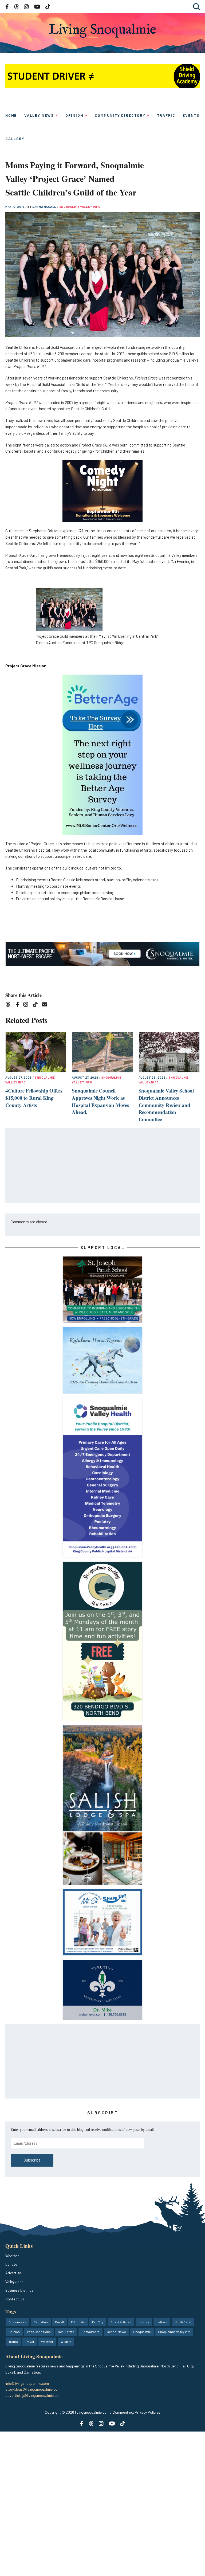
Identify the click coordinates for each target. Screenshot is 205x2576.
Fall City (98, 2322)
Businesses (17, 2322)
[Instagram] (27, 1005)
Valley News (39, 115)
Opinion (74, 115)
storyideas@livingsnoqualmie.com (33, 2389)
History (144, 2322)
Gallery (15, 138)
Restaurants (90, 2332)
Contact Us (15, 2299)
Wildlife (66, 2342)
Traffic (166, 115)
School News (116, 2332)
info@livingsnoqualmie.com (27, 2383)
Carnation (41, 2322)
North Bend (183, 2322)
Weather (12, 2256)
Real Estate (66, 2332)
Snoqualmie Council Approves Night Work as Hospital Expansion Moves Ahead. (100, 1101)
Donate (11, 2264)
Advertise (13, 2273)
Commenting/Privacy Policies (136, 2412)
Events (191, 115)
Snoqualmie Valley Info (80, 207)
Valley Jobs (14, 2282)
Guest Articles (121, 2322)
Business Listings (19, 2290)
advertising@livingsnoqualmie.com (33, 2395)
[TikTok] (37, 1005)
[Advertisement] (103, 1166)
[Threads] (10, 1005)
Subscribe (32, 2160)
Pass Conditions (39, 2332)
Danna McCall (45, 207)
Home (11, 115)
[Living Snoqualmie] (102, 31)
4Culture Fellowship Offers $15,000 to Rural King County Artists (34, 1098)
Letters (162, 2322)
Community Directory (120, 115)
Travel (29, 2342)
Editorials (78, 2322)
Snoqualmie (142, 2332)
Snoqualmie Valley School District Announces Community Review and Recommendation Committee (166, 1105)
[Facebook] (19, 1005)
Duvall (59, 2322)
